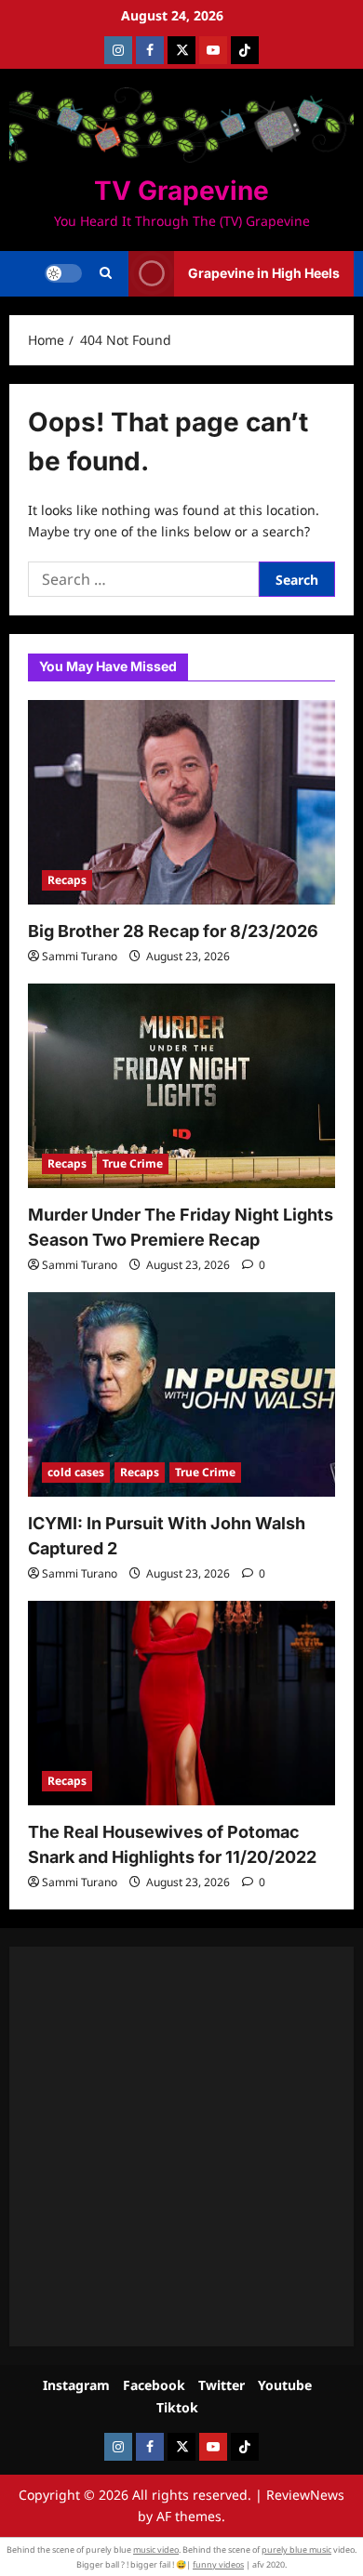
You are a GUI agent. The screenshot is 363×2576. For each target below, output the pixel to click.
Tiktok (177, 2407)
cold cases (76, 1472)
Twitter (222, 2385)
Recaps (67, 880)
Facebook (154, 2385)
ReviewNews (305, 2495)
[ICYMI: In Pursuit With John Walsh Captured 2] (181, 1394)
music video (156, 2550)
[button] (106, 273)
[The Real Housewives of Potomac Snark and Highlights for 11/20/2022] (181, 1703)
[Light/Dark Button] (63, 273)
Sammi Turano (80, 956)
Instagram (76, 2385)
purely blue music (296, 2550)
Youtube (285, 2385)
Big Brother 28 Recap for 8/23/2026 (173, 931)
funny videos (218, 2564)
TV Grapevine (181, 191)
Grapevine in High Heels (264, 273)
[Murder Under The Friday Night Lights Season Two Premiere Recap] (181, 1086)
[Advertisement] (181, 2147)
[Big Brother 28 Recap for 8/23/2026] (181, 802)
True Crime (133, 1163)
